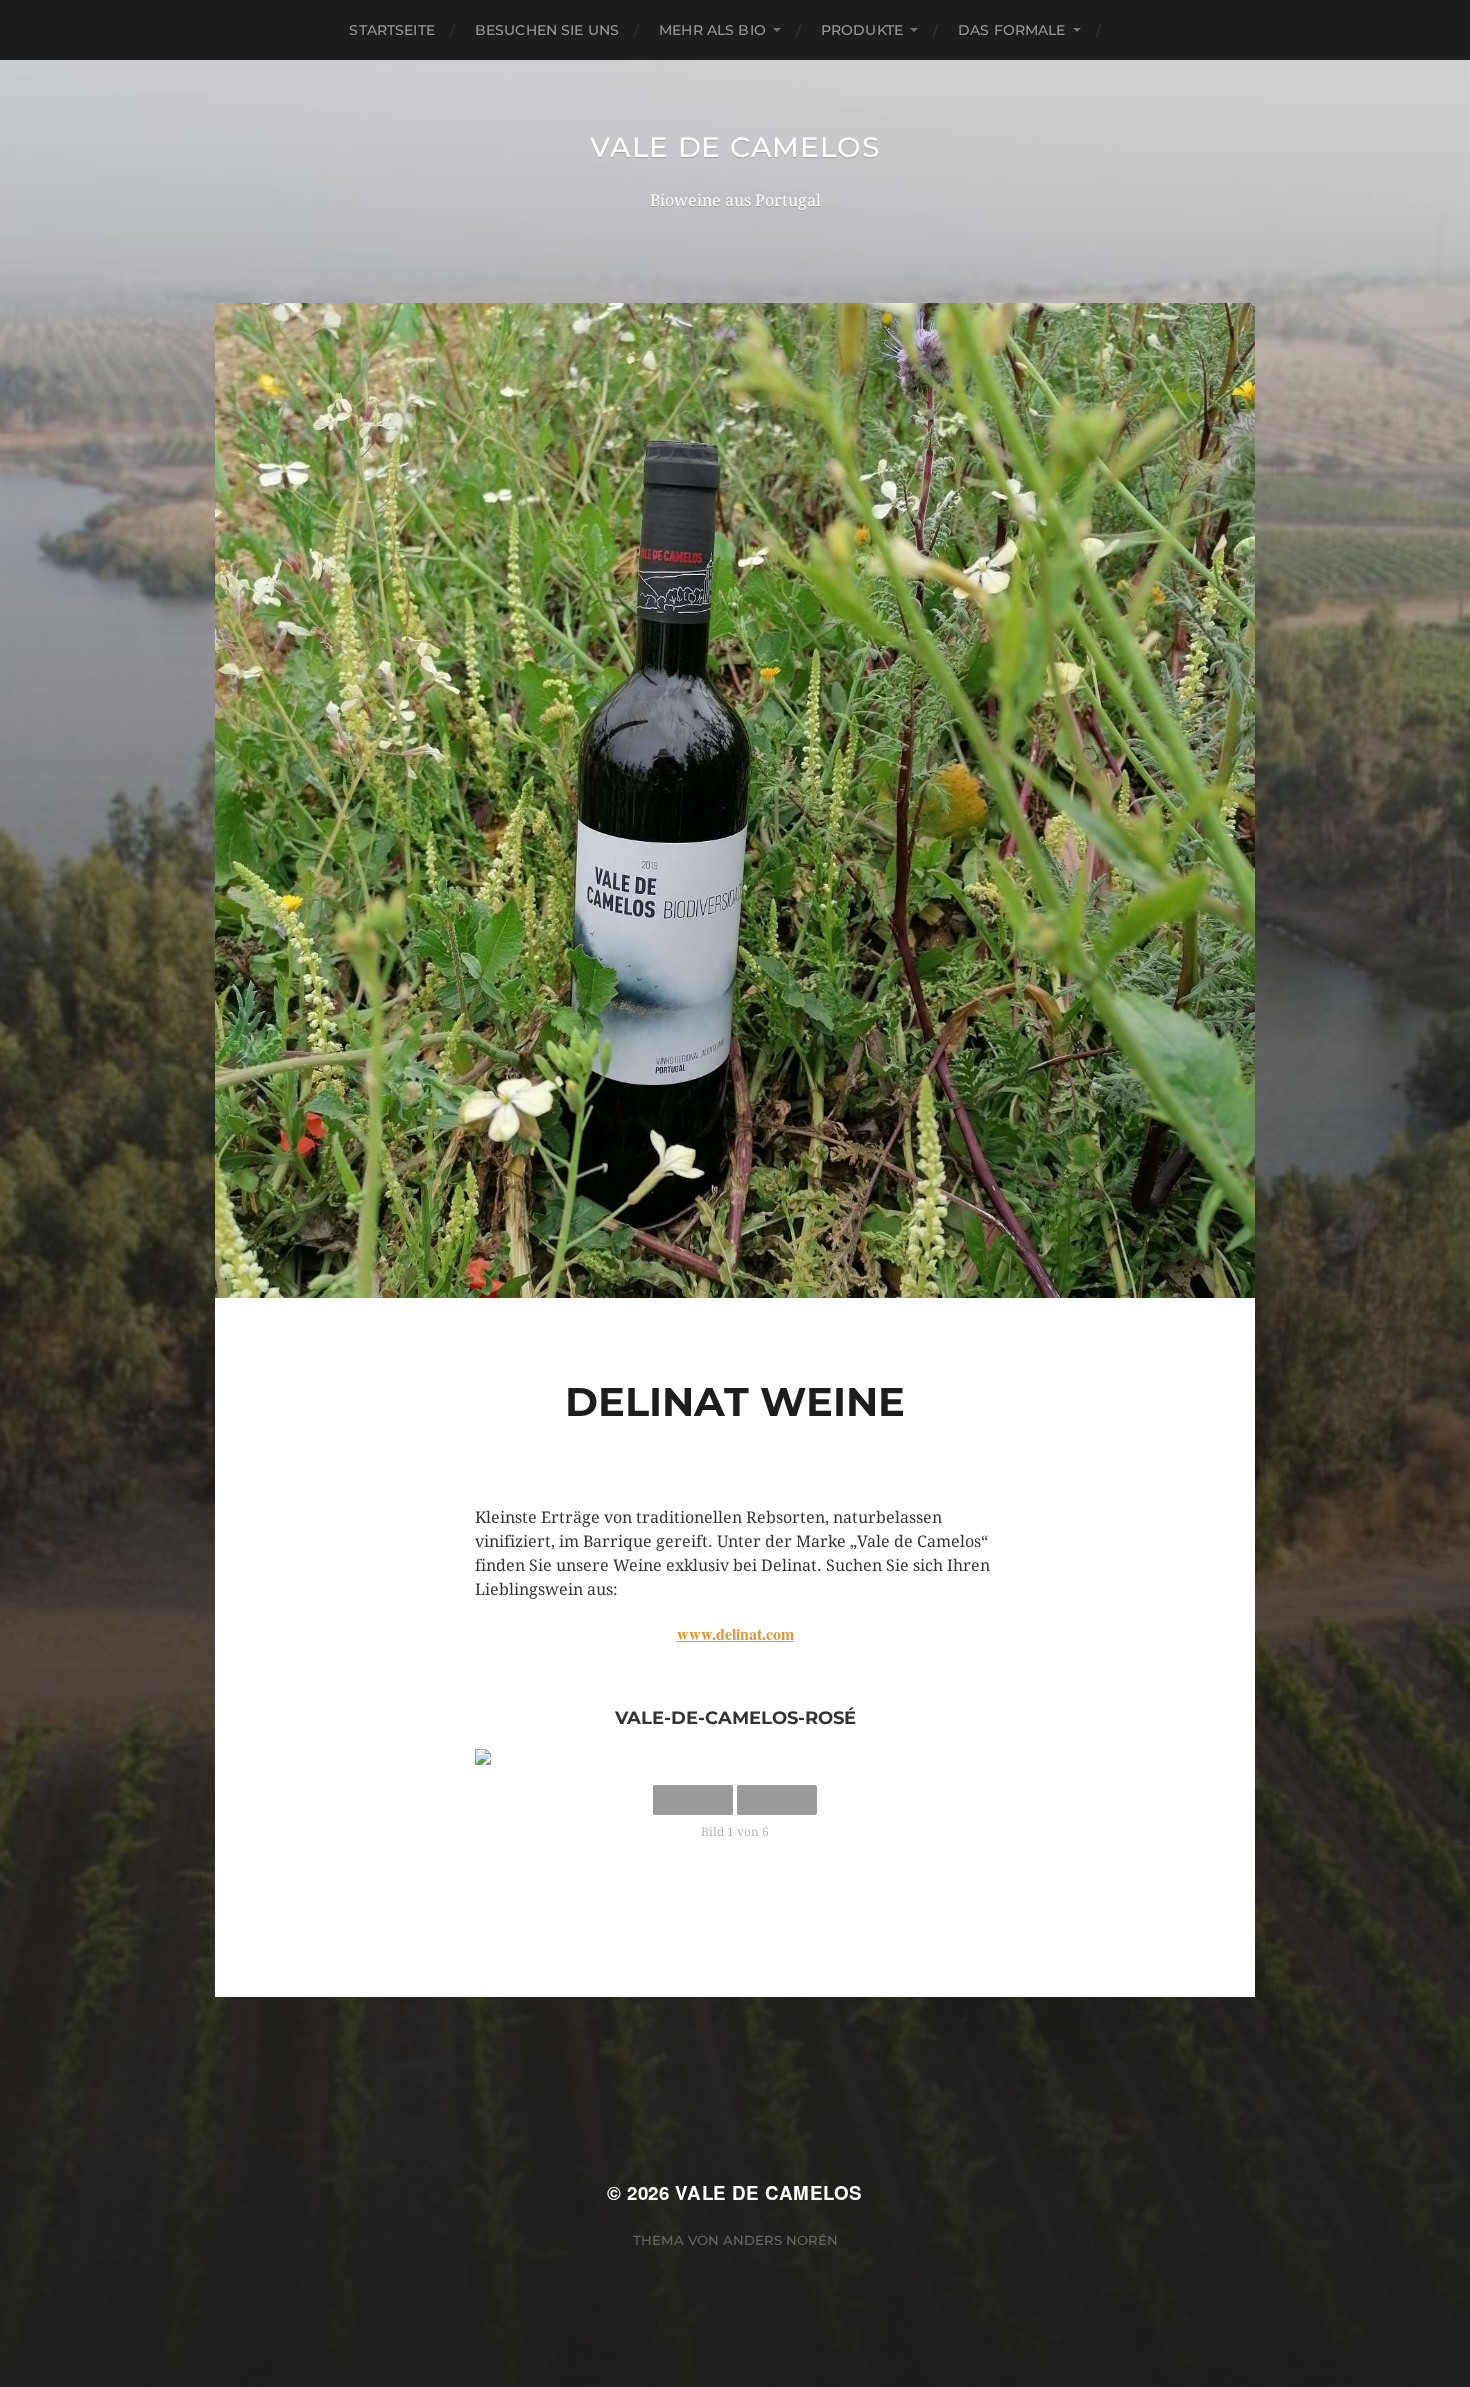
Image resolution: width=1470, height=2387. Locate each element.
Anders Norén (780, 2240)
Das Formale (1012, 30)
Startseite (391, 30)
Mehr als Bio (712, 30)
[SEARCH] (1131, 30)
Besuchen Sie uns (547, 30)
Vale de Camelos (735, 147)
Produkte (862, 30)
